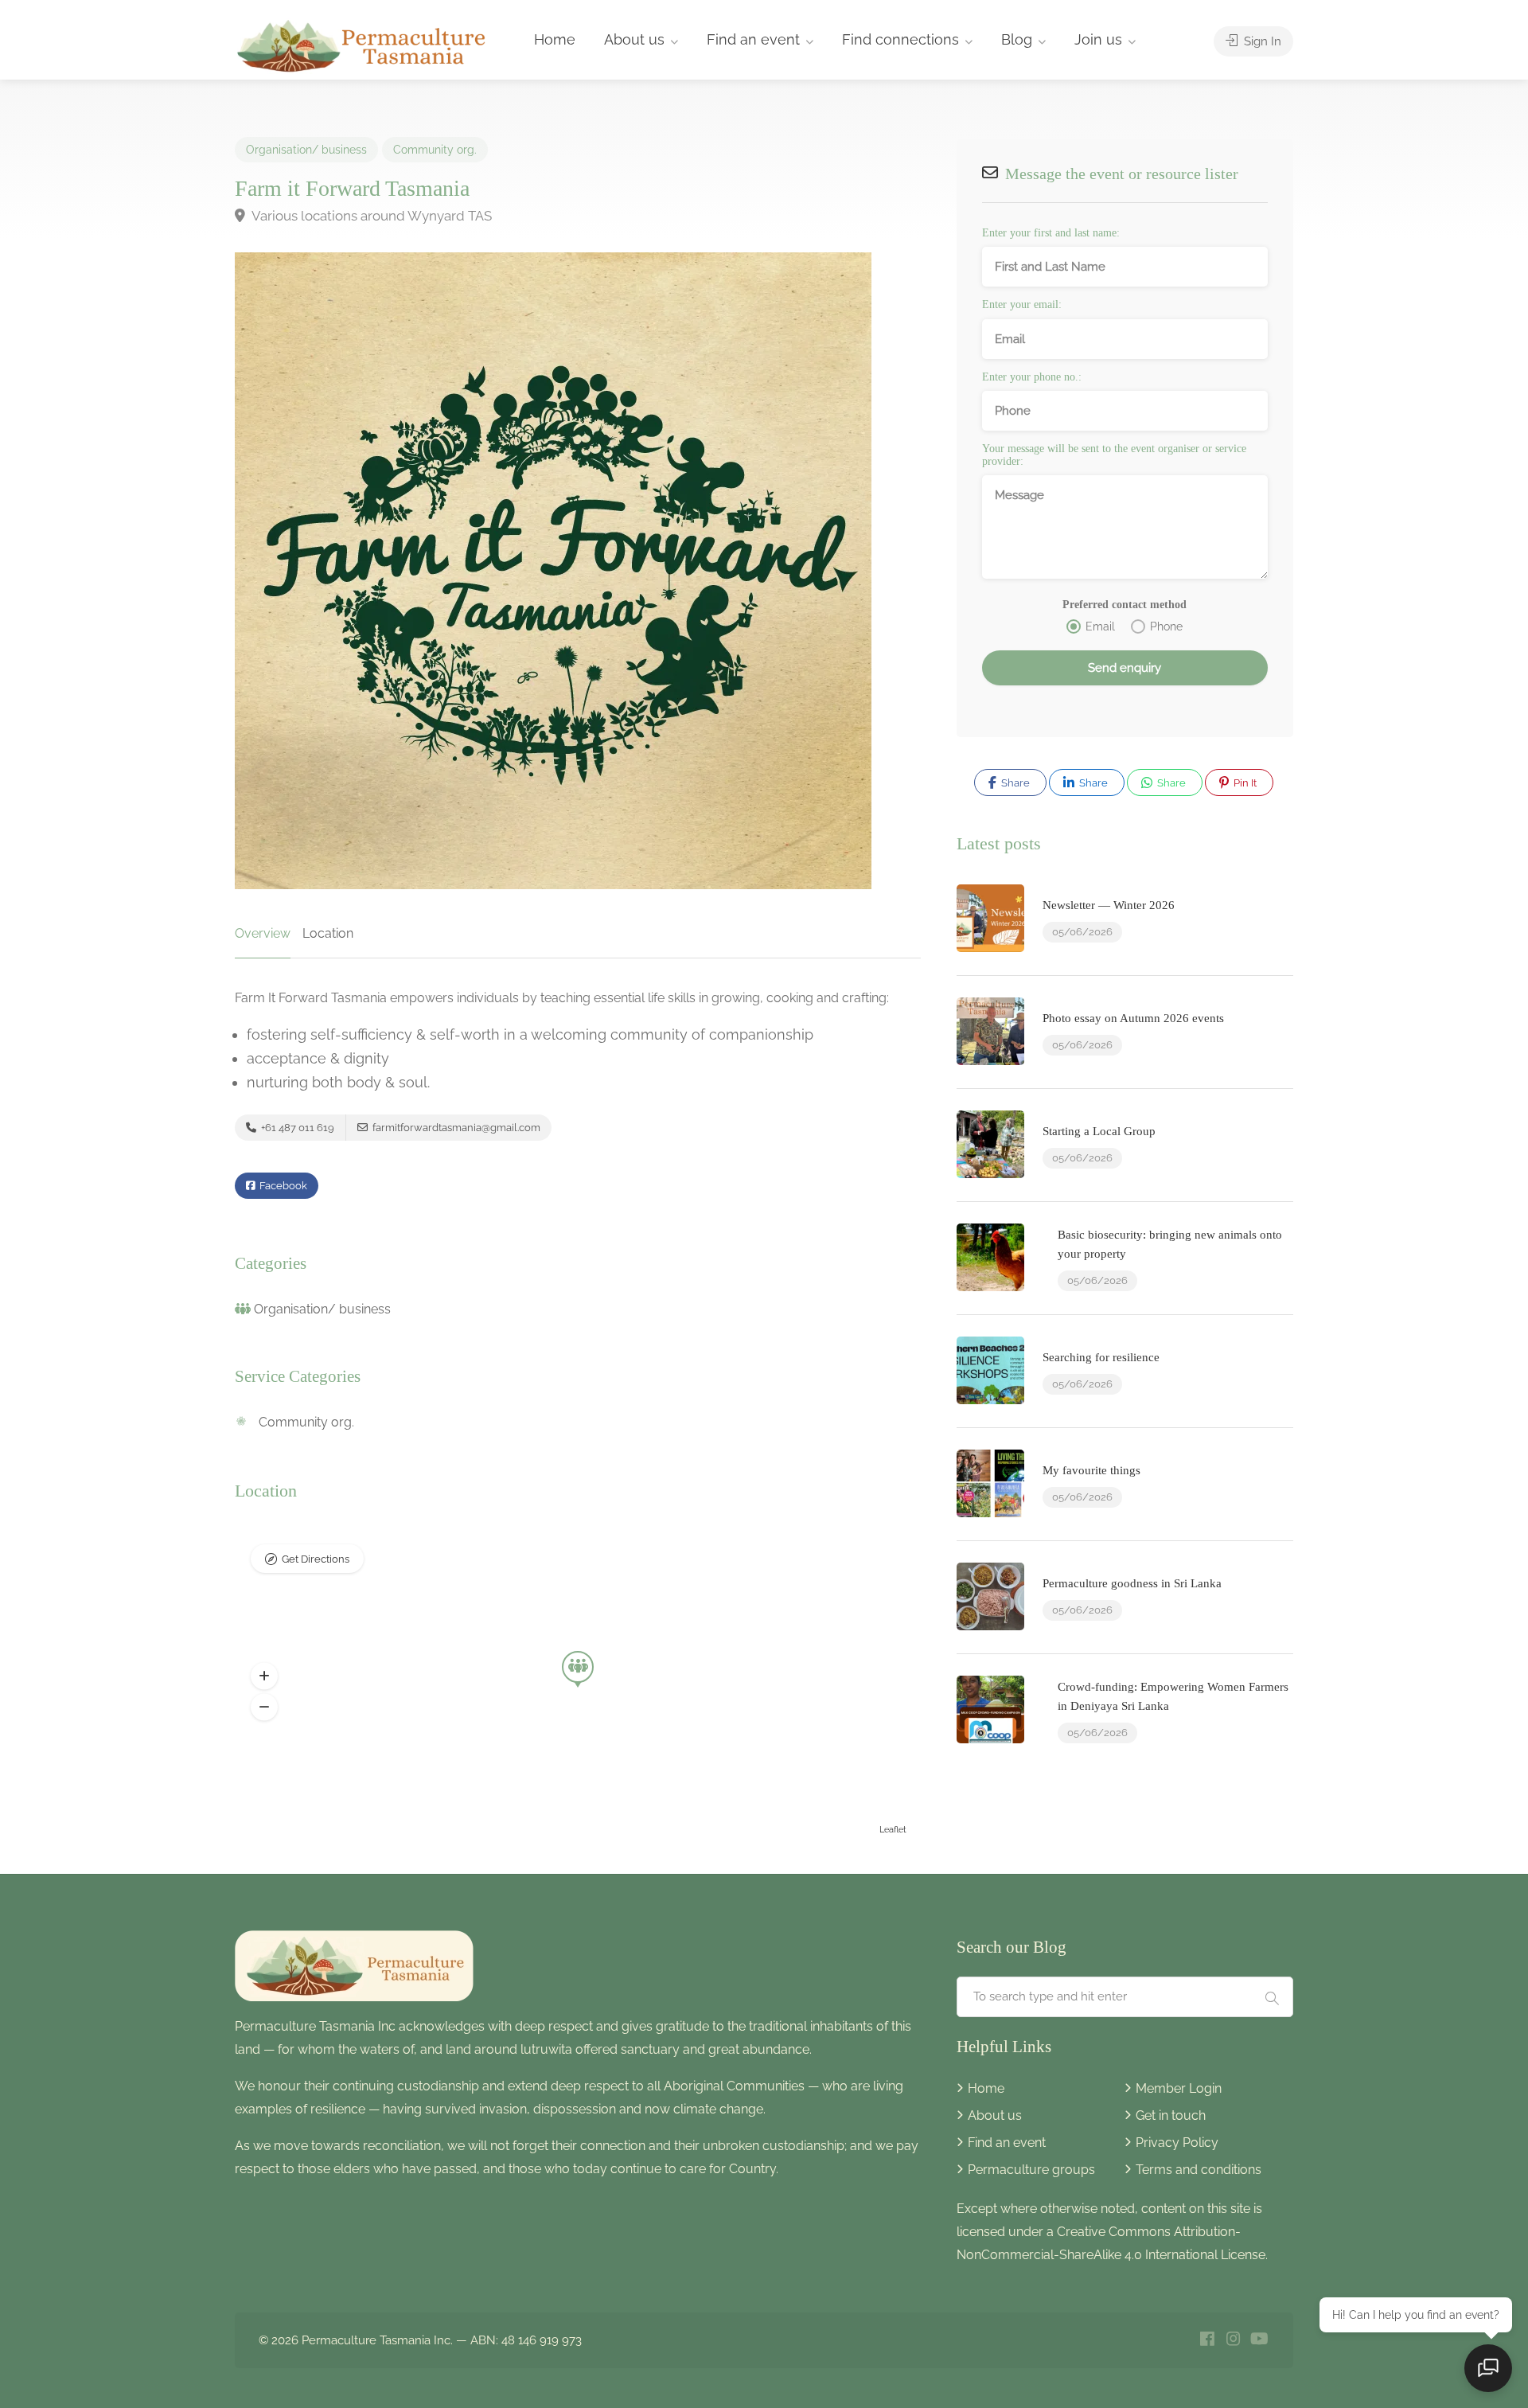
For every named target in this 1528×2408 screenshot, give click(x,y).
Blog (1017, 39)
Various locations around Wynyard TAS (370, 216)
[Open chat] (1488, 2368)
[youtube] (1259, 2340)
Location (328, 933)
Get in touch (1171, 2115)
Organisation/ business (306, 150)
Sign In (1261, 41)
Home (555, 39)
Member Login (1179, 2088)
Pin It (1244, 783)
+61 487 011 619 (296, 1128)
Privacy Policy (1177, 2143)
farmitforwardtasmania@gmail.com (455, 1128)
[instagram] (1233, 2340)
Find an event (753, 39)
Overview (263, 933)
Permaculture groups (1031, 2170)
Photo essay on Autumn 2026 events (1133, 1018)
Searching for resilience (1101, 1357)
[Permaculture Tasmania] (363, 44)
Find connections (900, 39)
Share (1014, 783)
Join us (1098, 39)
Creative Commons (1114, 2232)
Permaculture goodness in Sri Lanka (1132, 1583)
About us (634, 39)
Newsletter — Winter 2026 (1109, 905)
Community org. (435, 150)
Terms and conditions (1199, 2170)
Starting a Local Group (1099, 1131)
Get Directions (316, 1559)
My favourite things (1091, 1470)
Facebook (282, 1186)
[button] (264, 1676)
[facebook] (1207, 2340)
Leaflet (893, 1830)
